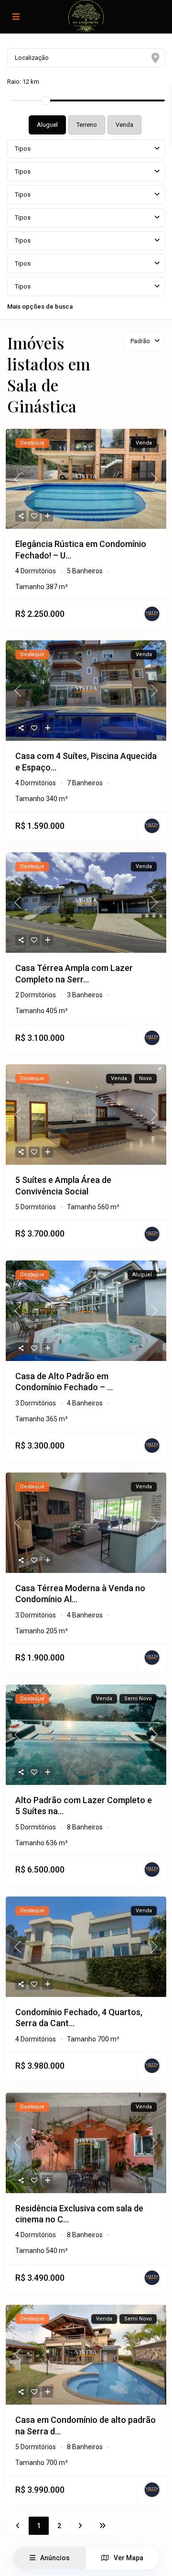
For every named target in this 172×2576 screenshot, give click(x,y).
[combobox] (86, 149)
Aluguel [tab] (47, 125)
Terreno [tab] (87, 125)
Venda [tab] (124, 125)
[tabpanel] (86, 224)
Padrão (140, 341)
